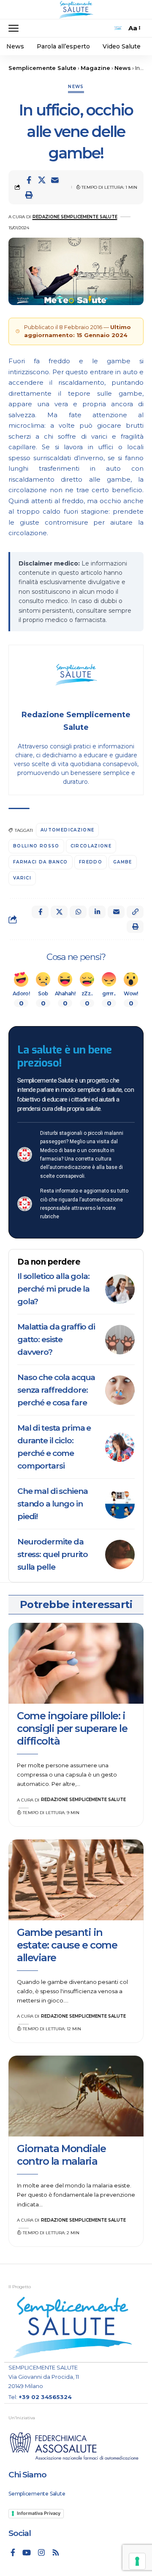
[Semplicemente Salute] (76, 10)
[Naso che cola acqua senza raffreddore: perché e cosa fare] (120, 1390)
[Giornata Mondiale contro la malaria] (76, 2096)
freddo (91, 862)
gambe (123, 862)
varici (22, 878)
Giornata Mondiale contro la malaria (61, 2155)
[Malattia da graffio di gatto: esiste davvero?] (120, 1340)
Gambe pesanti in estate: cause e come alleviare (67, 1945)
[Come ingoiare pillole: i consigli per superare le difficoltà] (76, 1663)
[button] (16, 28)
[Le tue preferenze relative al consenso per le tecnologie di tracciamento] (137, 2561)
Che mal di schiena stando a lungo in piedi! (52, 1504)
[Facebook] (13, 2552)
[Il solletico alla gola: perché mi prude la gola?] (120, 1289)
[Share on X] (42, 180)
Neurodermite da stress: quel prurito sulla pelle (53, 1554)
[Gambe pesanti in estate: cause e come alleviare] (76, 1880)
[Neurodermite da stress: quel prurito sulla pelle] (120, 1555)
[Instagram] (41, 2552)
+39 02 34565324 (45, 2397)
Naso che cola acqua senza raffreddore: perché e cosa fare (56, 1390)
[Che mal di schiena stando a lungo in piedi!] (120, 1504)
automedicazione (67, 830)
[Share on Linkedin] (97, 912)
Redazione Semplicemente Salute (75, 217)
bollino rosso (36, 846)
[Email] (55, 180)
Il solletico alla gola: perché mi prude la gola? (53, 1289)
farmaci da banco (41, 862)
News (76, 87)
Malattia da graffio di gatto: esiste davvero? (56, 1339)
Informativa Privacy (39, 2513)
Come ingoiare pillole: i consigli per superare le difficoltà (72, 1728)
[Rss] (56, 2552)
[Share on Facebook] (29, 180)
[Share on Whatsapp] (78, 912)
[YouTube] (27, 2552)
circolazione (91, 846)
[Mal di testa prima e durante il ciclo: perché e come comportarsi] (120, 1447)
